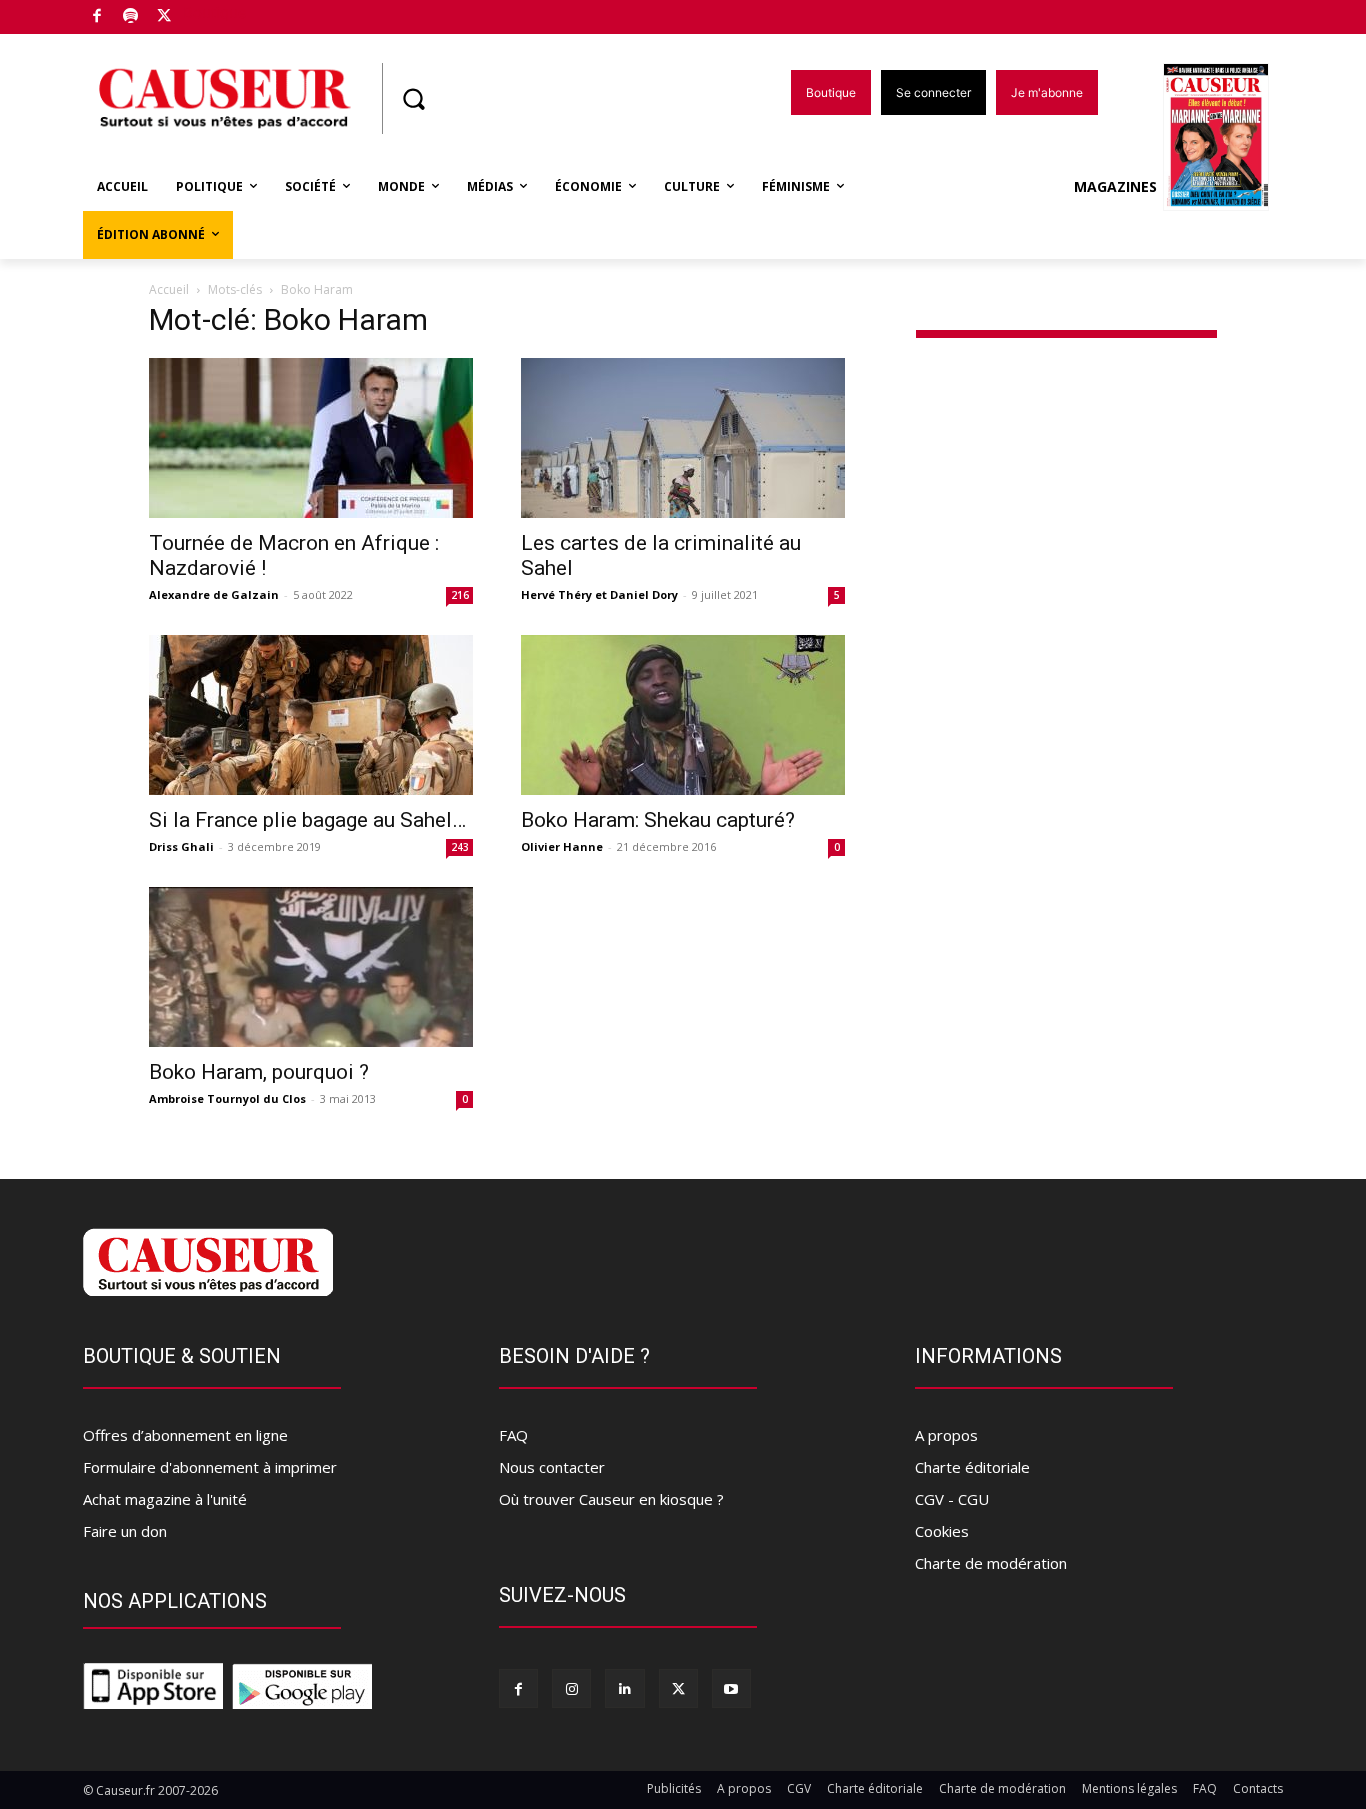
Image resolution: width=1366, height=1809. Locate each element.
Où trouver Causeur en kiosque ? (611, 1499)
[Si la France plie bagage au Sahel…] (311, 715)
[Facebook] (97, 17)
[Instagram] (571, 1688)
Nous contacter (552, 1467)
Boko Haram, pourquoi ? (259, 1072)
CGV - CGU (952, 1499)
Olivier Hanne (562, 846)
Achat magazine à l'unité (165, 1499)
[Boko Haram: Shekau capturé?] (683, 715)
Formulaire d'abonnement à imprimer (210, 1467)
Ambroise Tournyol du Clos (227, 1098)
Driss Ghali (181, 846)
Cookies (942, 1531)
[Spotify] (131, 17)
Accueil (169, 289)
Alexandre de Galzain (214, 594)
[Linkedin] (624, 1688)
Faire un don (125, 1531)
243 (460, 847)
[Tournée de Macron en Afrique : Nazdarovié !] (311, 438)
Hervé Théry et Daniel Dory (599, 594)
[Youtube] (731, 1688)
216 (460, 595)
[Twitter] (164, 17)
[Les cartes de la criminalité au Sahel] (683, 438)
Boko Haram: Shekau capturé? (658, 820)
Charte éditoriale (972, 1467)
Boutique (215, 12)
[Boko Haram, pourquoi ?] (311, 967)
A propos (946, 1435)
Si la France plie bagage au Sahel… (307, 820)
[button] (413, 99)
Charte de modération (991, 1563)
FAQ (513, 1435)
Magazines (1115, 186)
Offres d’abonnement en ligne (185, 1435)
